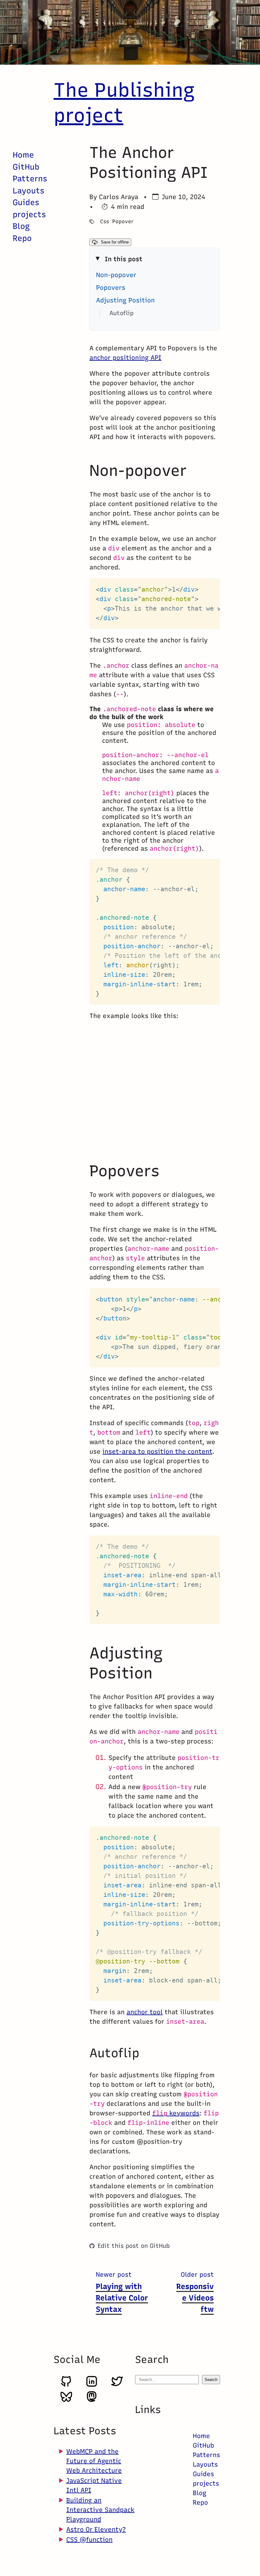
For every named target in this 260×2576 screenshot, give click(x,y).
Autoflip (121, 313)
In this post (123, 259)
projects (29, 214)
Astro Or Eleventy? (96, 2529)
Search (211, 2380)
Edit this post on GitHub (134, 2246)
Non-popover (116, 275)
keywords (176, 2113)
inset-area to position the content (157, 1451)
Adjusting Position (125, 300)
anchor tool (145, 2012)
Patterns (30, 178)
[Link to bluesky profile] (66, 2401)
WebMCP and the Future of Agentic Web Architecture (94, 2461)
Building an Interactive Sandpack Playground (100, 2510)
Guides (26, 202)
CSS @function (89, 2540)
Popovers (111, 288)
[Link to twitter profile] (117, 2385)
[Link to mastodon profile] (92, 2401)
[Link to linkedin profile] (92, 2385)
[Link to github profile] (66, 2385)
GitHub (26, 167)
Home (23, 155)
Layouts (29, 191)
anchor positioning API (125, 358)
